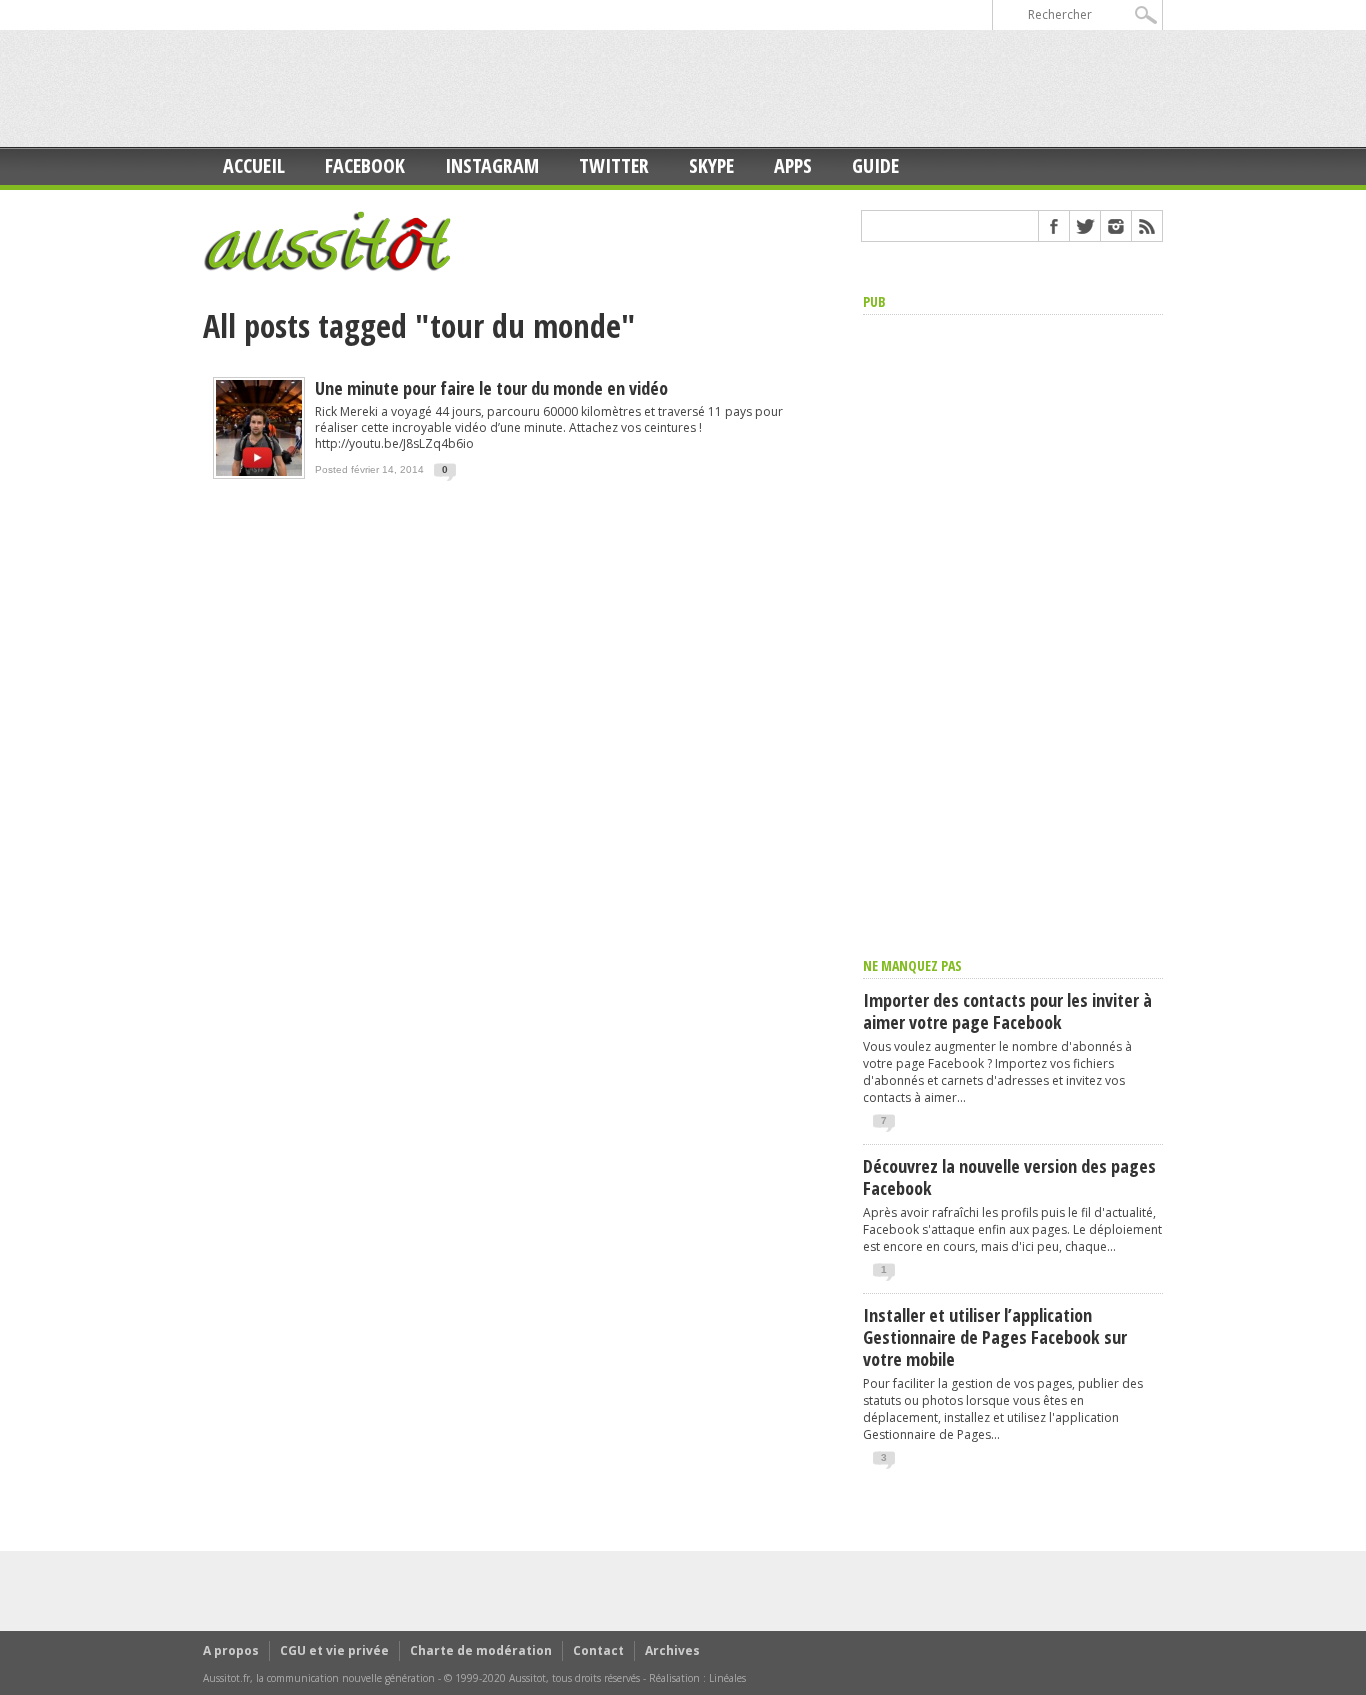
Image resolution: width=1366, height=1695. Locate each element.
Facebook (365, 165)
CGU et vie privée (334, 1650)
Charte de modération (481, 1650)
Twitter (614, 165)
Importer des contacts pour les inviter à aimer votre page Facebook (1007, 1011)
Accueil (254, 165)
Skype (711, 165)
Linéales (727, 1678)
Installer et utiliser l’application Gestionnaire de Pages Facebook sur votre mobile (995, 1337)
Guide (875, 165)
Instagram (492, 165)
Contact (598, 1650)
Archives (672, 1650)
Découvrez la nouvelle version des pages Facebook (1009, 1177)
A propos (231, 1650)
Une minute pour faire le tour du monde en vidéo (491, 388)
